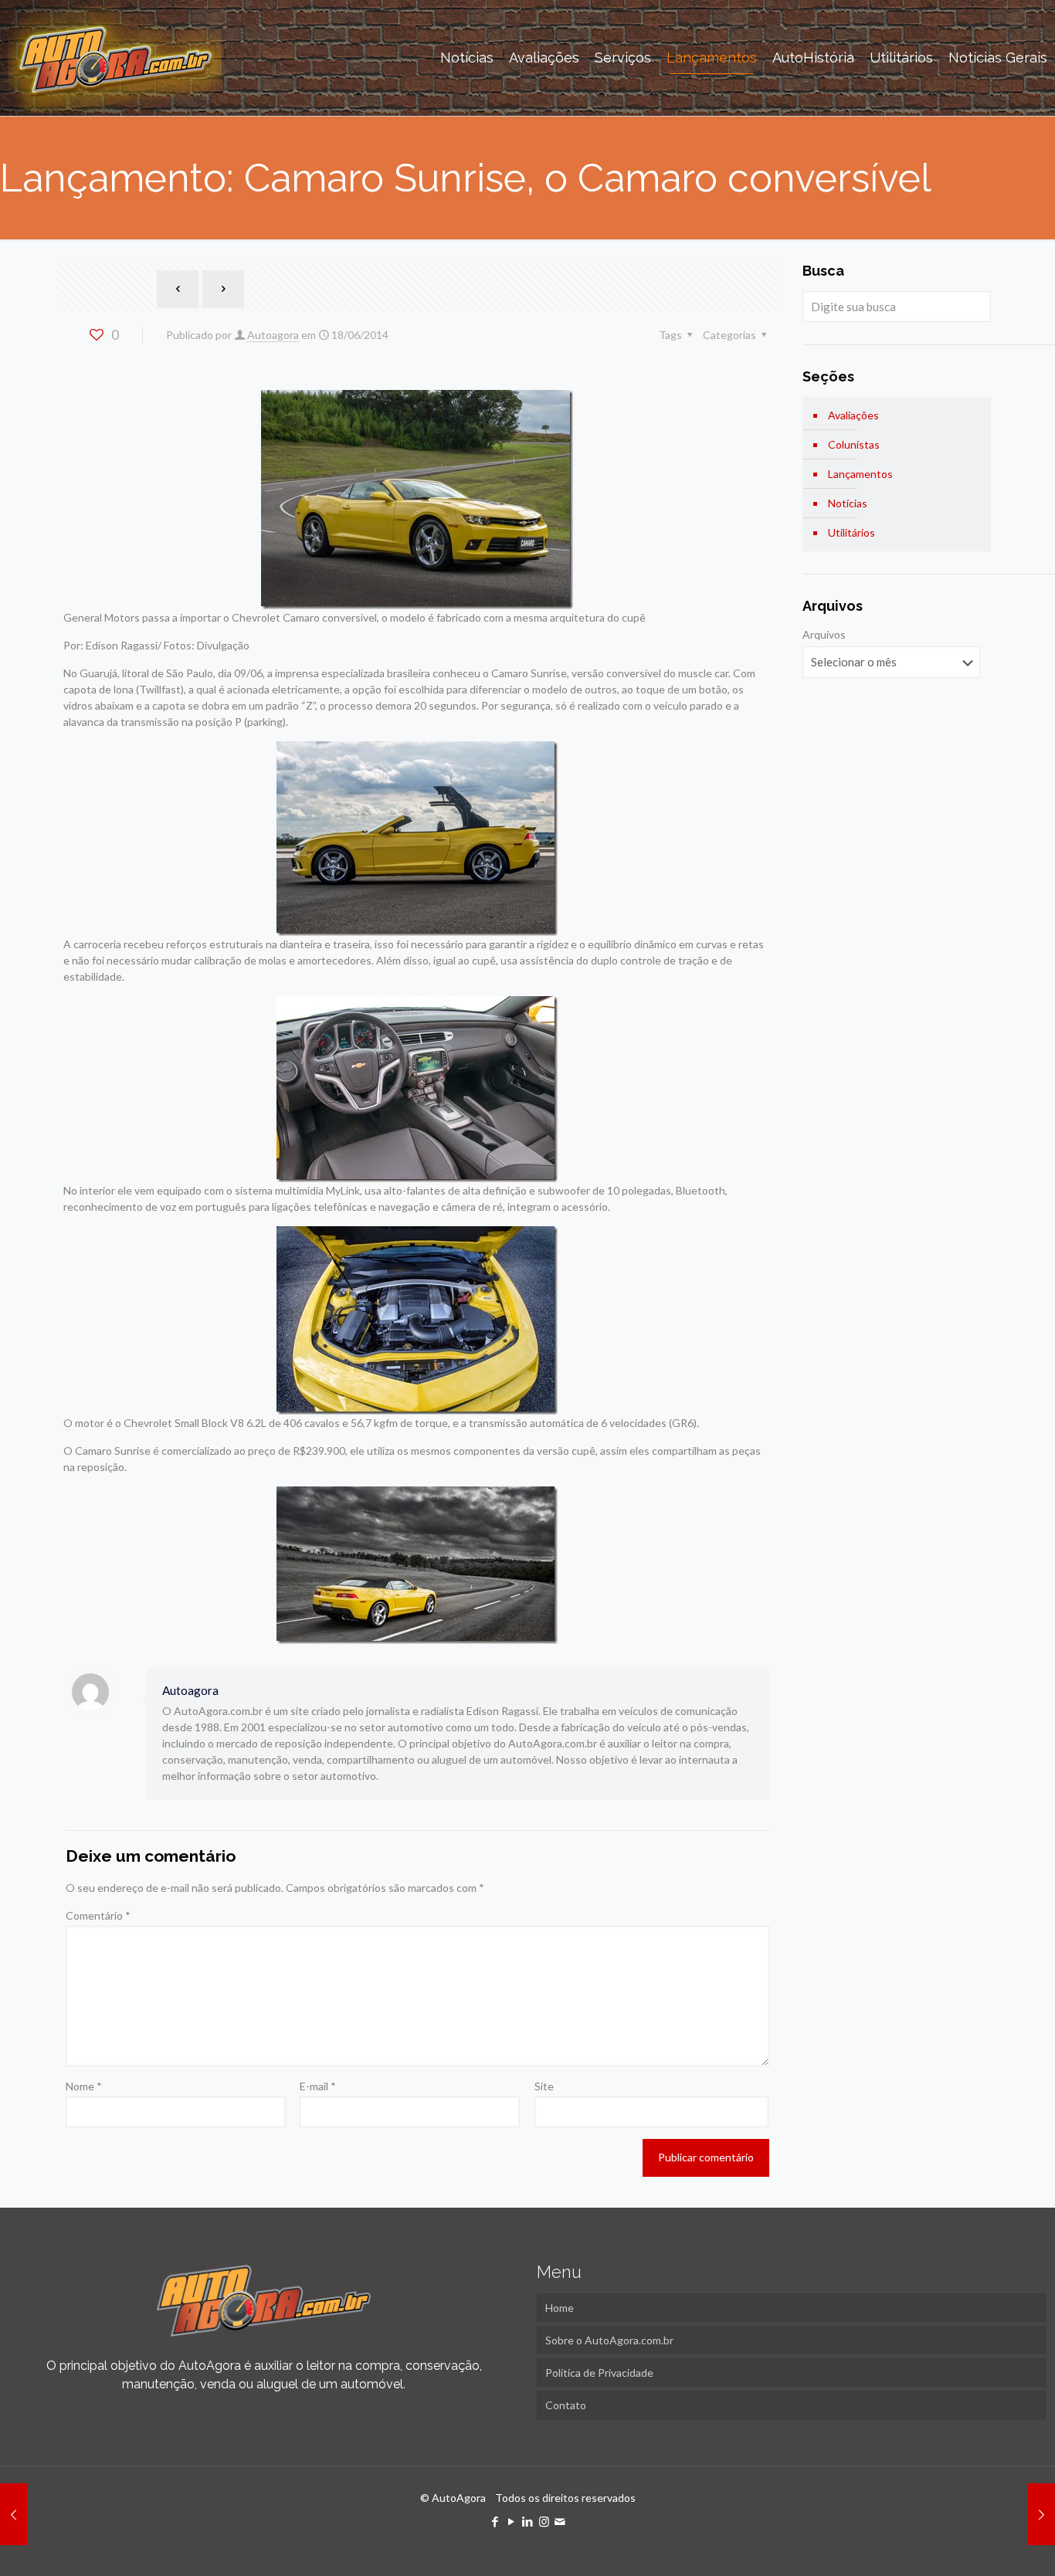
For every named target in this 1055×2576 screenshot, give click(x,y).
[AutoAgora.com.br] (115, 58)
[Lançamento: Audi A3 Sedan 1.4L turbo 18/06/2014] (14, 2514)
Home (560, 2308)
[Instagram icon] (544, 2521)
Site (544, 2086)
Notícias (848, 503)
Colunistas (854, 444)
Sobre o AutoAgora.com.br (609, 2340)
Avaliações (853, 415)
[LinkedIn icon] (528, 2521)
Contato (566, 2405)
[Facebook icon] (495, 2521)
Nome (84, 2086)
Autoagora (273, 335)
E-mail (318, 2086)
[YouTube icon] (512, 2521)
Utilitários (851, 532)
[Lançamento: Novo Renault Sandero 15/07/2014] (1041, 2514)
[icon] (560, 2521)
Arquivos (824, 634)
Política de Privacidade (599, 2373)
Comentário (98, 1915)
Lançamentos (860, 474)
